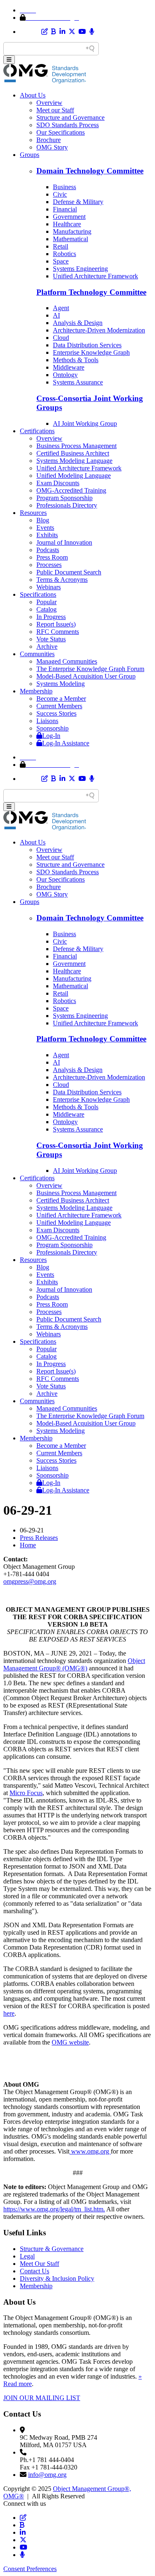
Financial (65, 209)
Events (45, 528)
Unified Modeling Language (74, 476)
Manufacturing (72, 231)
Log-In (51, 736)
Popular (46, 602)
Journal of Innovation (64, 542)
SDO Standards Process (68, 125)
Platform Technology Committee (91, 292)
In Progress (51, 617)
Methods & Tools (76, 360)
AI (56, 315)
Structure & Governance (52, 2249)
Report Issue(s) (56, 624)
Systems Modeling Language (74, 461)
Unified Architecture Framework (95, 276)
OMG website (70, 2042)
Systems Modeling (61, 684)
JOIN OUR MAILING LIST (42, 2398)
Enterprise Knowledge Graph (91, 352)
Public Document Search (69, 572)
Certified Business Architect (73, 453)
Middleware (69, 367)
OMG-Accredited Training (71, 490)
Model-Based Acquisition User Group (86, 676)
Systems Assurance (78, 382)
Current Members (59, 706)
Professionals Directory (67, 505)
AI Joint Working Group (85, 423)
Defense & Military (78, 202)
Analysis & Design (78, 323)
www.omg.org (90, 2151)
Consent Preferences (30, 2569)
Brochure (49, 140)
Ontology (65, 375)
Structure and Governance (70, 117)
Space (61, 261)
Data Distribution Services (87, 345)
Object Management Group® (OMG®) (74, 1664)
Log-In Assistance (66, 743)
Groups (30, 155)
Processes (49, 565)
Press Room (52, 557)
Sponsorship (52, 728)
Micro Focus (26, 1793)
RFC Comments (58, 632)
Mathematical (70, 239)
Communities (37, 654)
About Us (33, 95)
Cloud (61, 338)
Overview (49, 103)
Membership (36, 691)
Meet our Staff (55, 110)
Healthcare (67, 224)
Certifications (37, 431)
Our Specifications (61, 132)
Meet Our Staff (39, 2264)
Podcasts (48, 550)
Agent (61, 308)
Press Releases (39, 1538)
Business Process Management (76, 446)
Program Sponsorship (64, 498)
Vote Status (51, 639)
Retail (61, 246)
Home (28, 1545)
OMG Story (52, 147)
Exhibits (47, 535)
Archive (47, 646)
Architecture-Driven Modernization (99, 330)
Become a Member (61, 699)
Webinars (49, 587)
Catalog (46, 609)
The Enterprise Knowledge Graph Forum (90, 669)
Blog (43, 520)
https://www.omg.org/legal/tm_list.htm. (54, 2209)
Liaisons (47, 721)
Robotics (64, 254)
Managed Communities (67, 661)
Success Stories (56, 713)
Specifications (38, 594)
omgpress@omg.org (30, 1581)
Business (64, 187)
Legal (27, 2256)
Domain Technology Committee (90, 171)
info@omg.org (47, 2475)
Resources (33, 513)
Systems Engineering (80, 269)
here (9, 2013)
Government (69, 217)
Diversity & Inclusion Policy (57, 2278)
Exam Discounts (58, 483)
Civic (60, 194)
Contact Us (35, 2271)
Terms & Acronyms (62, 580)
